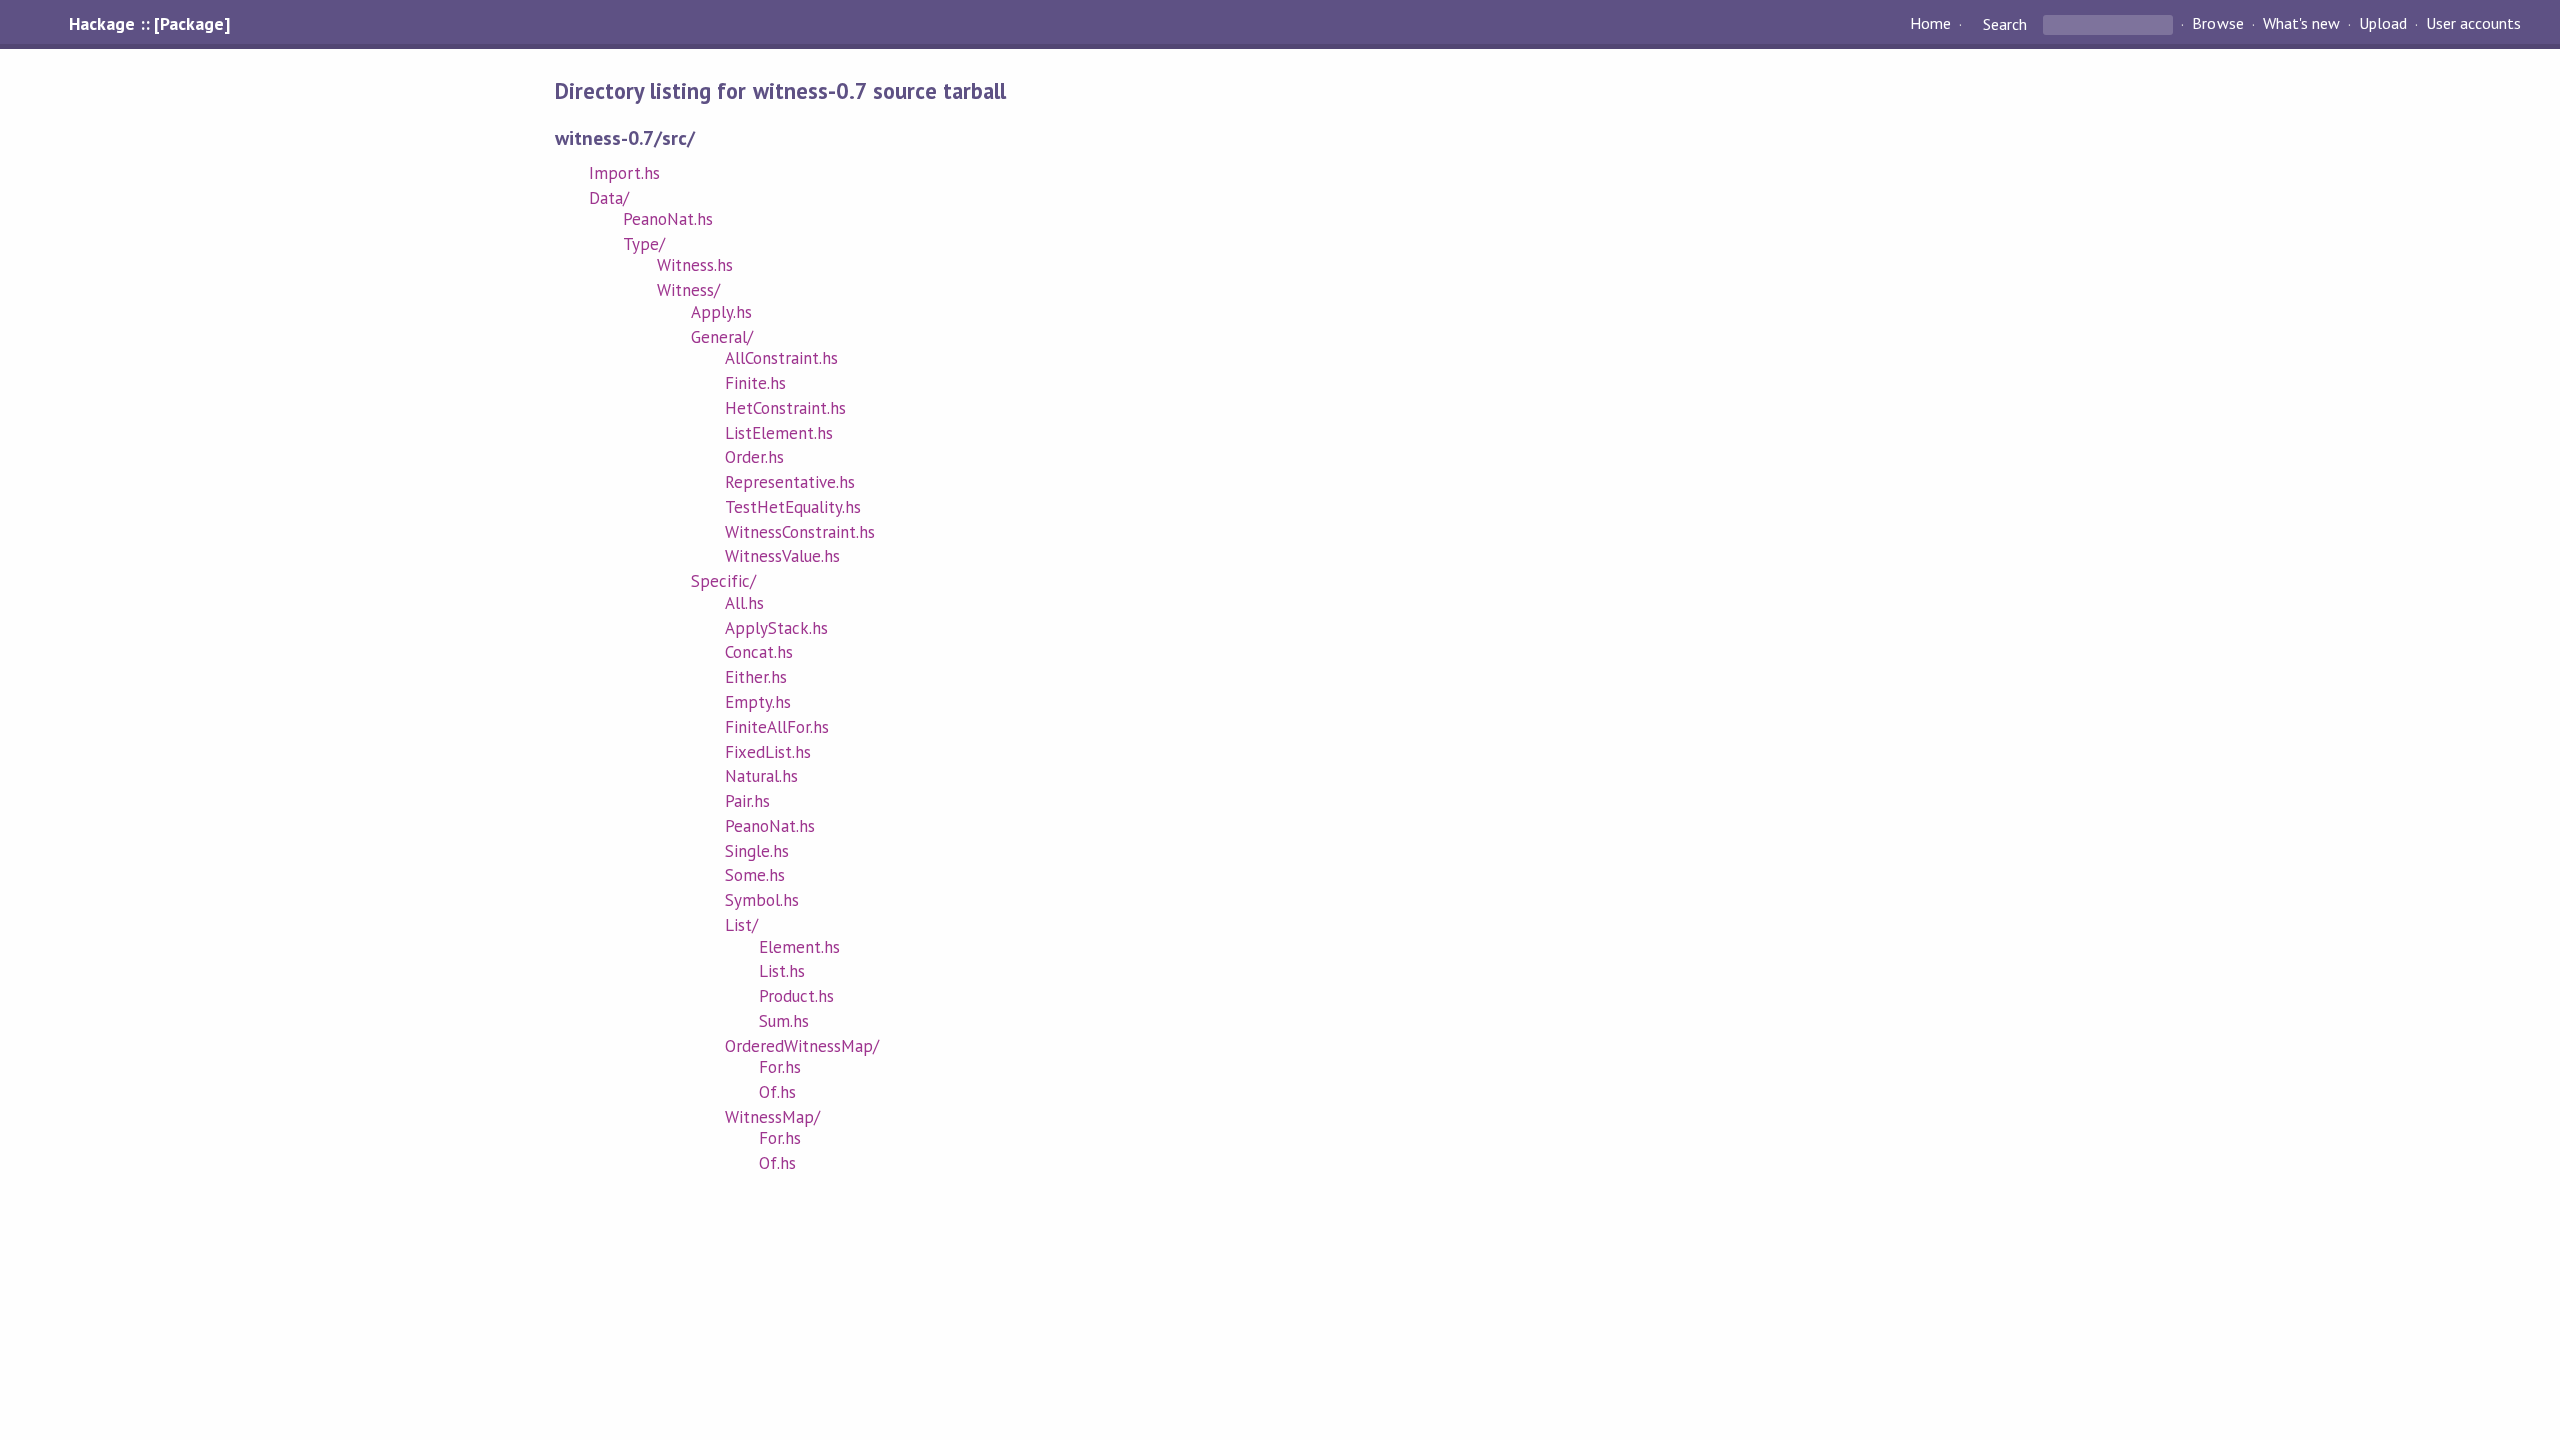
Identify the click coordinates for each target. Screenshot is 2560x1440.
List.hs (782, 971)
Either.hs (756, 677)
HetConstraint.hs (785, 408)
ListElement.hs (779, 433)
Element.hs (799, 947)
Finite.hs (755, 383)
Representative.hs (790, 482)
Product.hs (796, 996)
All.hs (744, 603)
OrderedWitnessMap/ (802, 1046)
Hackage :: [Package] (149, 24)
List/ (741, 925)
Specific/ (723, 581)
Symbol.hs (762, 900)
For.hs (780, 1067)
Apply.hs (721, 312)
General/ (722, 337)
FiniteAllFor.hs (777, 727)
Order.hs (754, 457)
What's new (2301, 24)
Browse (2217, 24)
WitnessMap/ (772, 1117)
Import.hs (624, 173)
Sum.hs (784, 1021)
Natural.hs (761, 776)
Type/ (644, 244)
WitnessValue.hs (782, 556)
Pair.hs (747, 801)
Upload (2383, 24)
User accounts (2473, 24)
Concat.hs (759, 652)
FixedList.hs (768, 752)
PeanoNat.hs (668, 219)
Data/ (609, 198)
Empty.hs (758, 702)
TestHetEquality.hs (793, 507)
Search (2005, 24)
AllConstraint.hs (781, 358)
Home (1930, 24)
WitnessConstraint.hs (800, 532)
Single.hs (757, 851)
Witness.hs (695, 265)
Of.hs (777, 1092)
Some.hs (755, 875)
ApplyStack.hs (776, 628)
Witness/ (688, 290)
